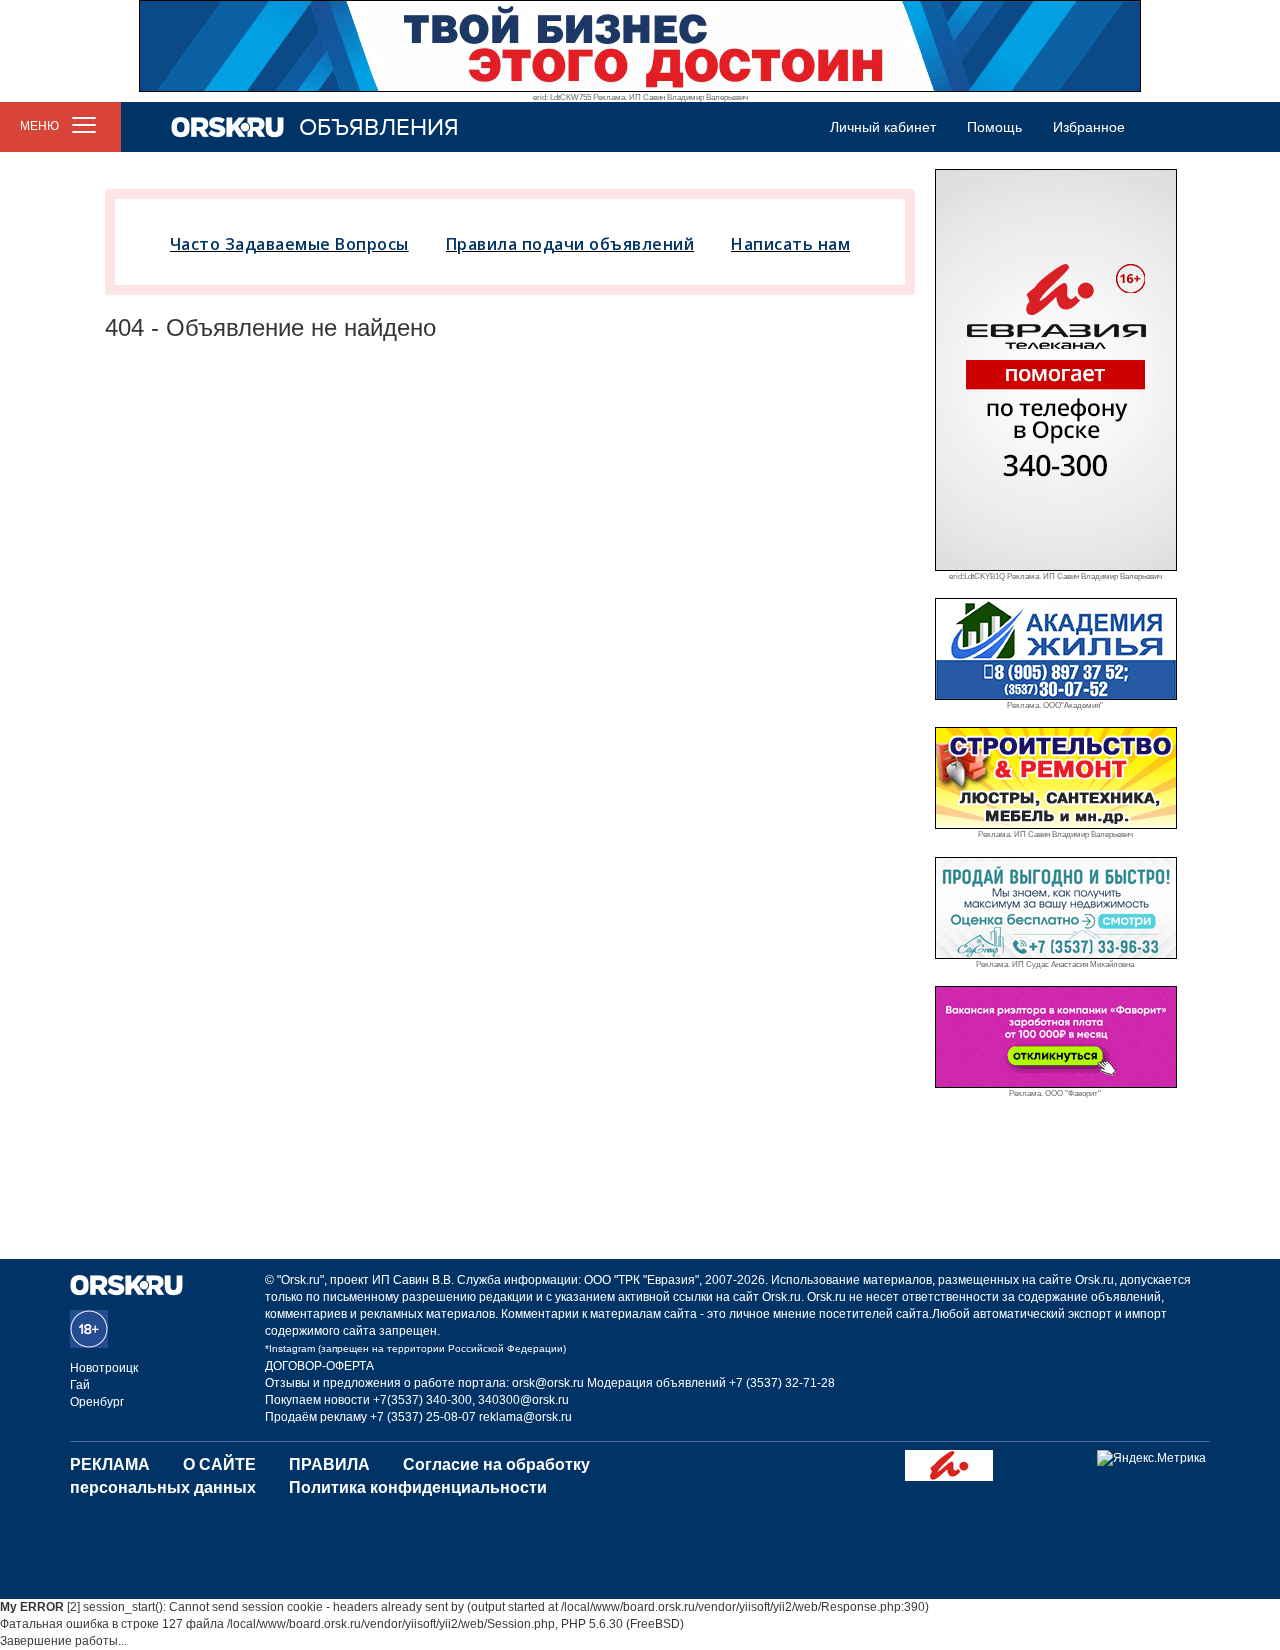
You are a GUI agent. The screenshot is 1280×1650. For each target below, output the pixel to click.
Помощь (994, 127)
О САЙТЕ (219, 1464)
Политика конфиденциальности (418, 1487)
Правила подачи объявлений (570, 244)
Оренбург (97, 1402)
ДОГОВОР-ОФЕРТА (319, 1366)
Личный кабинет (883, 127)
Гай (80, 1385)
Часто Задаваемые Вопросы (289, 244)
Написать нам (790, 244)
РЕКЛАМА (110, 1464)
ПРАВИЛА (329, 1464)
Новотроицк (104, 1368)
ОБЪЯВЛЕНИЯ (379, 127)
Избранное (1089, 127)
